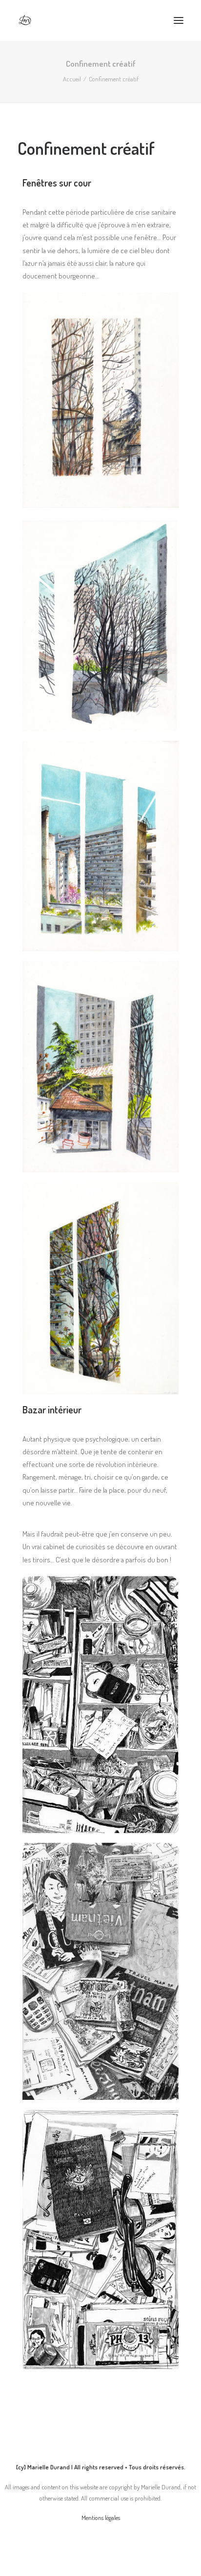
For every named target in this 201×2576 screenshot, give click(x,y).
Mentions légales (101, 2518)
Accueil (72, 79)
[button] (179, 20)
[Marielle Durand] (25, 20)
